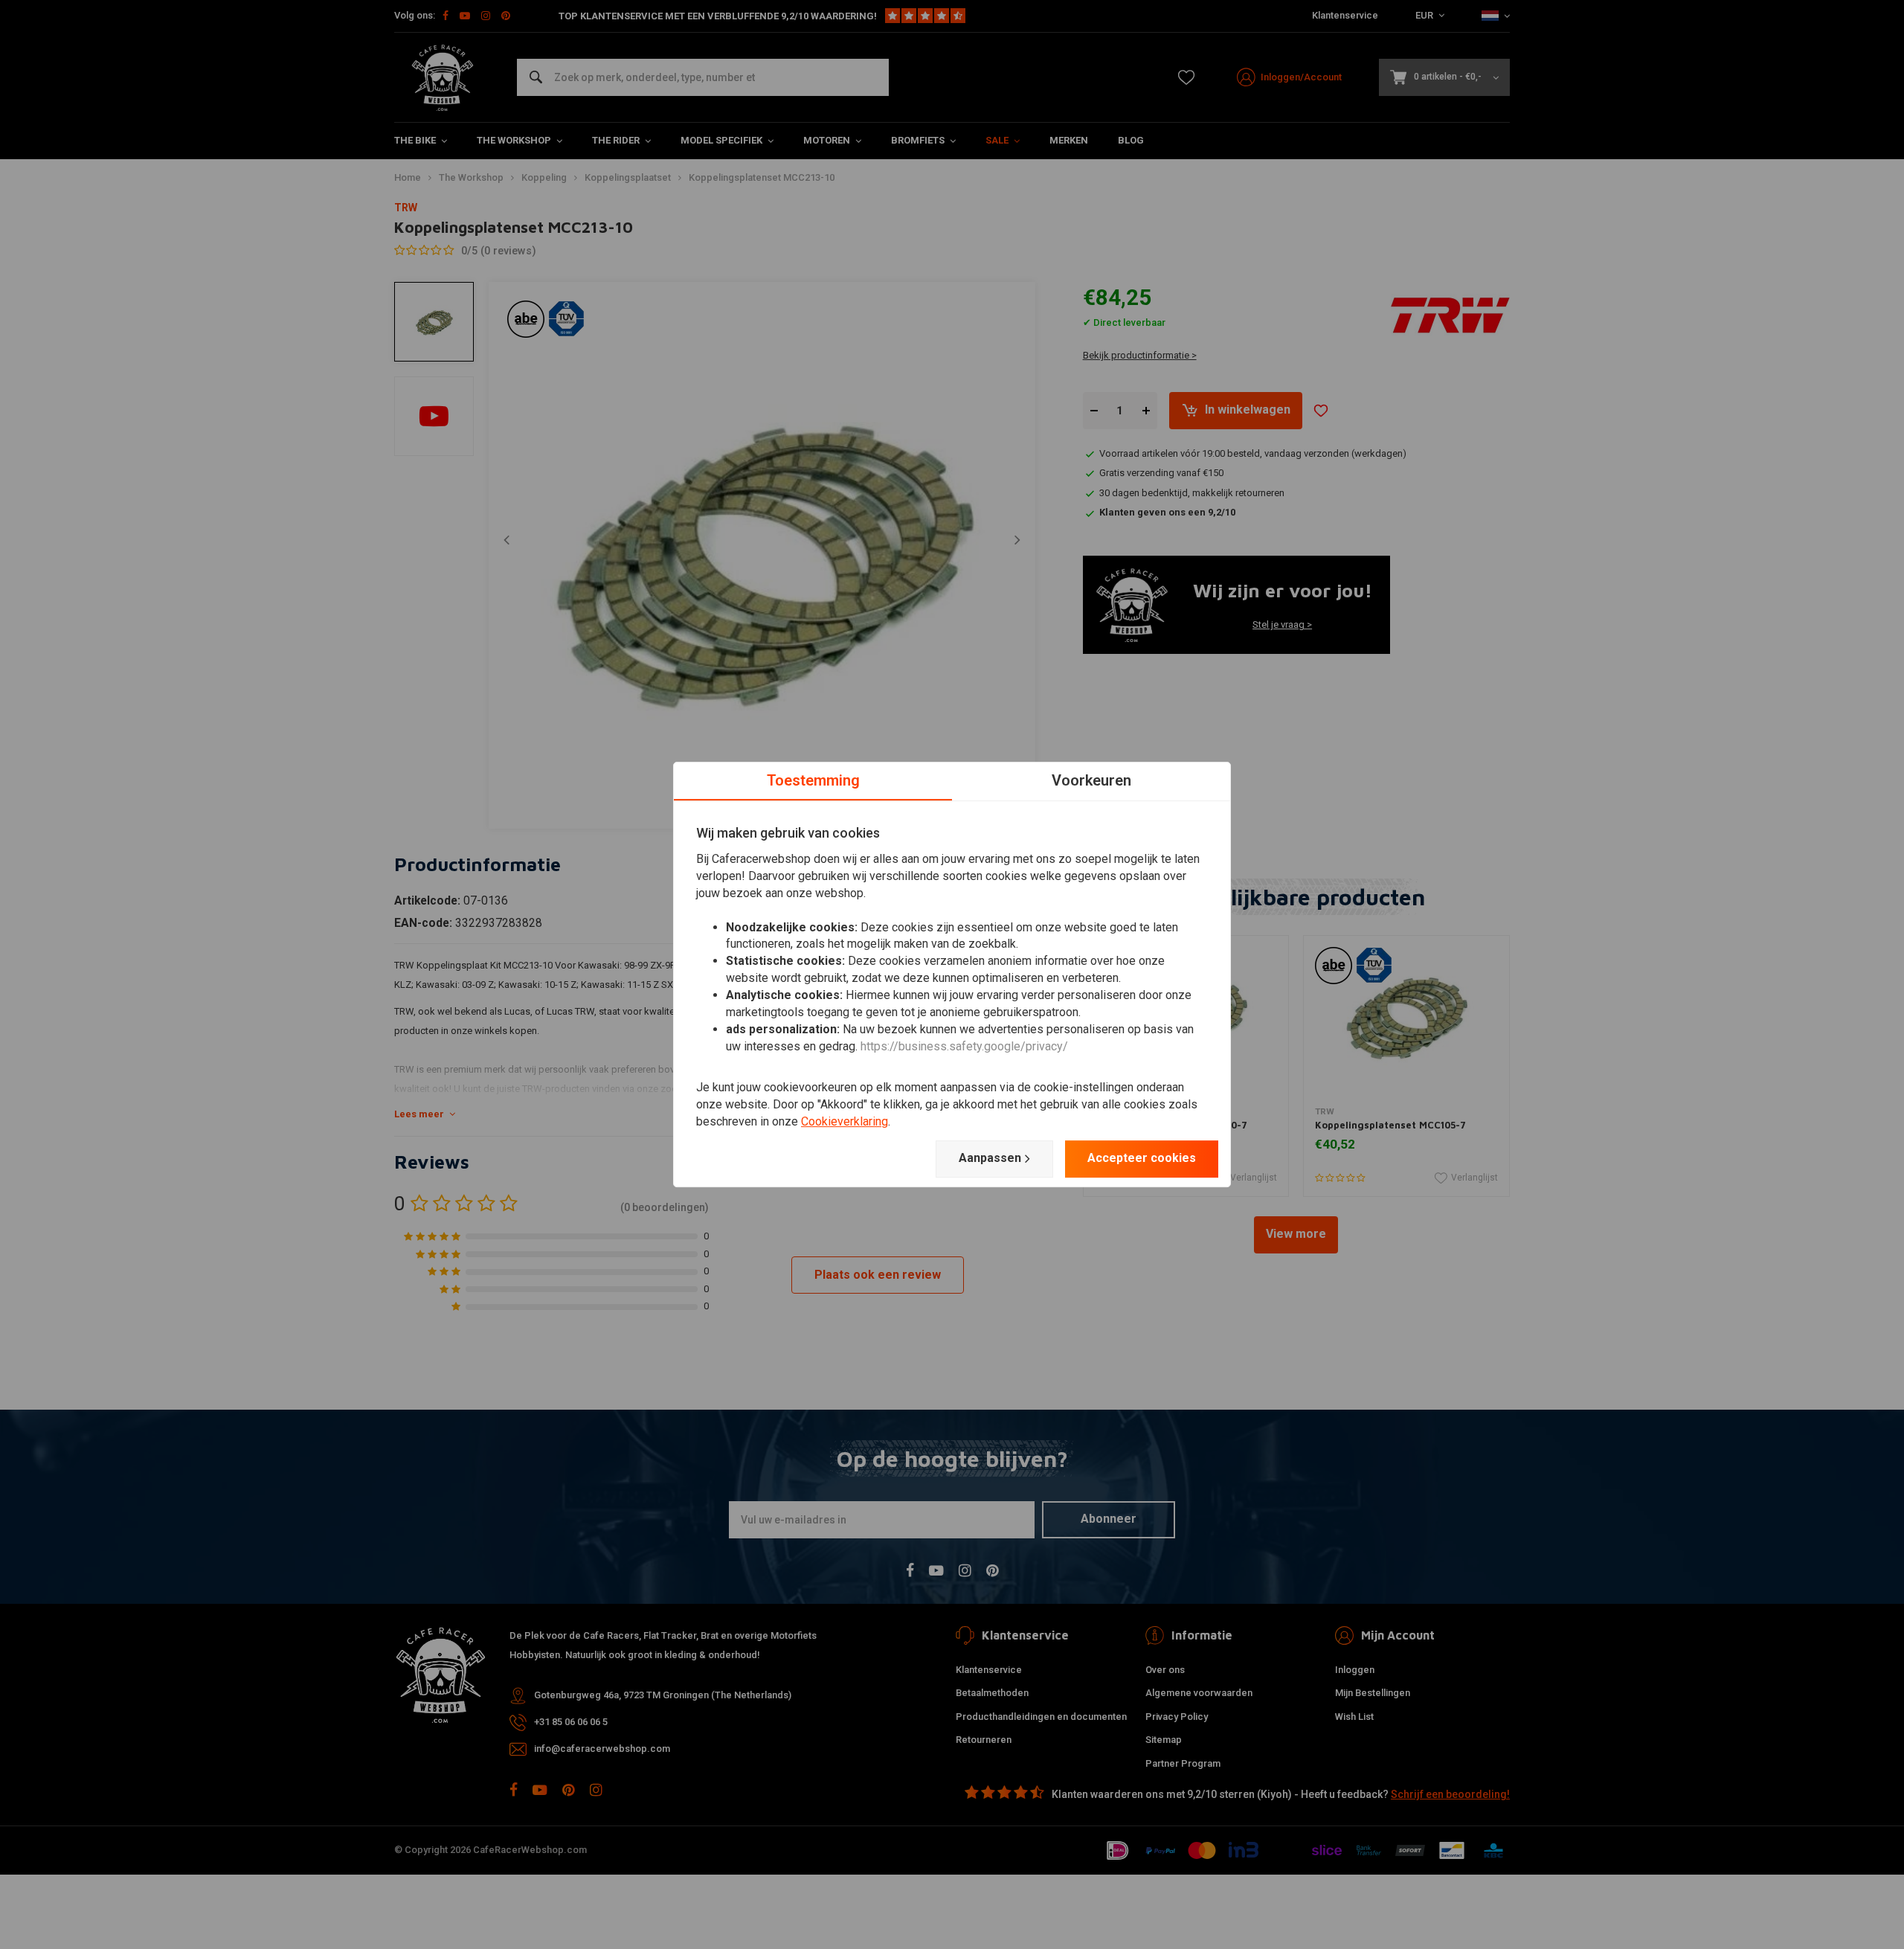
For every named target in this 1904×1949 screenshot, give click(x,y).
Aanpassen (990, 1158)
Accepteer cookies (1142, 1158)
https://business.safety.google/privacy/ (964, 1046)
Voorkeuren (1091, 780)
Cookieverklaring (845, 1121)
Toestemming (813, 780)
